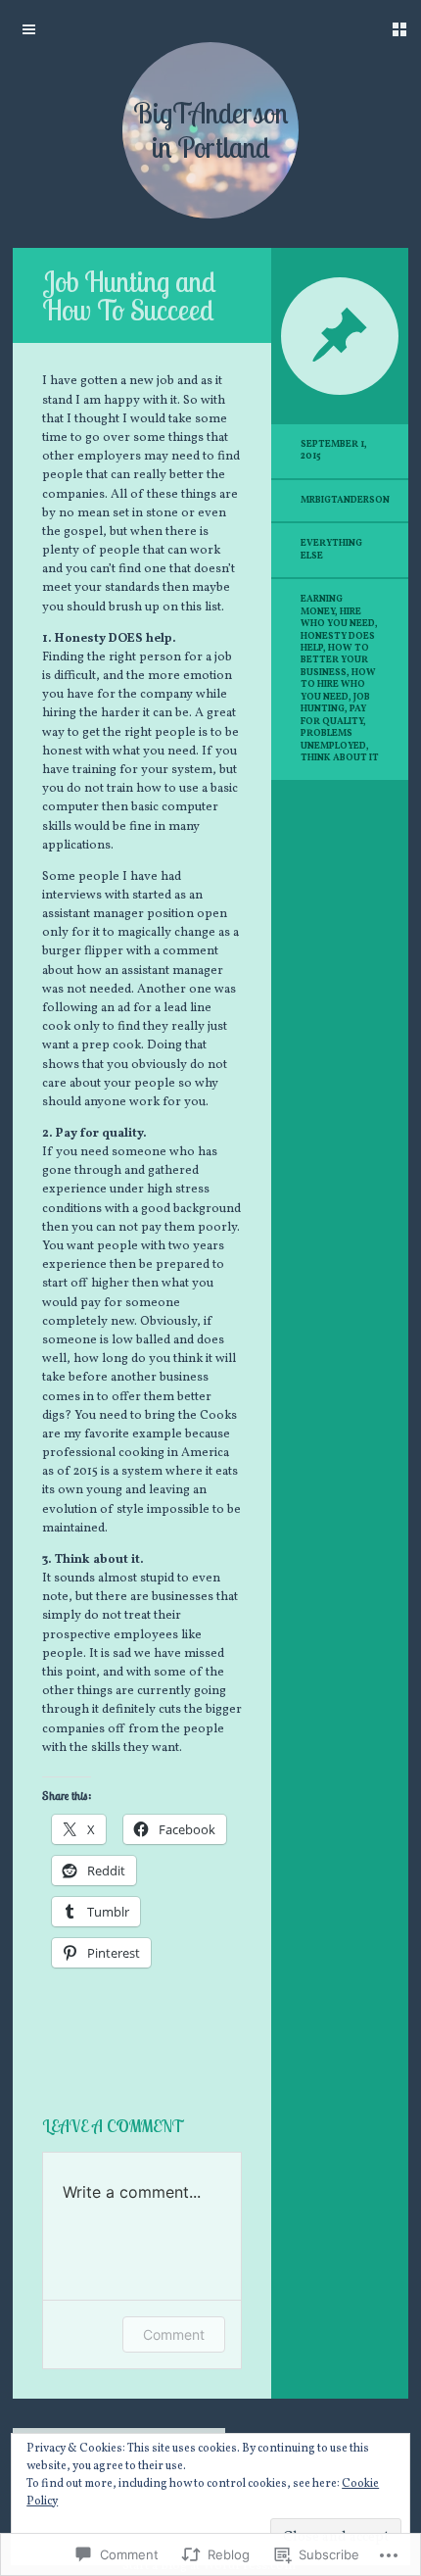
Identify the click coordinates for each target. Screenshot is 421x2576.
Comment (174, 2334)
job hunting (335, 703)
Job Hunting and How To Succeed (129, 295)
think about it (340, 758)
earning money (322, 605)
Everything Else (331, 549)
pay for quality (333, 715)
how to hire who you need (338, 685)
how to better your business (335, 660)
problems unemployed (333, 739)
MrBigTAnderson (345, 500)
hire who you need (338, 618)
